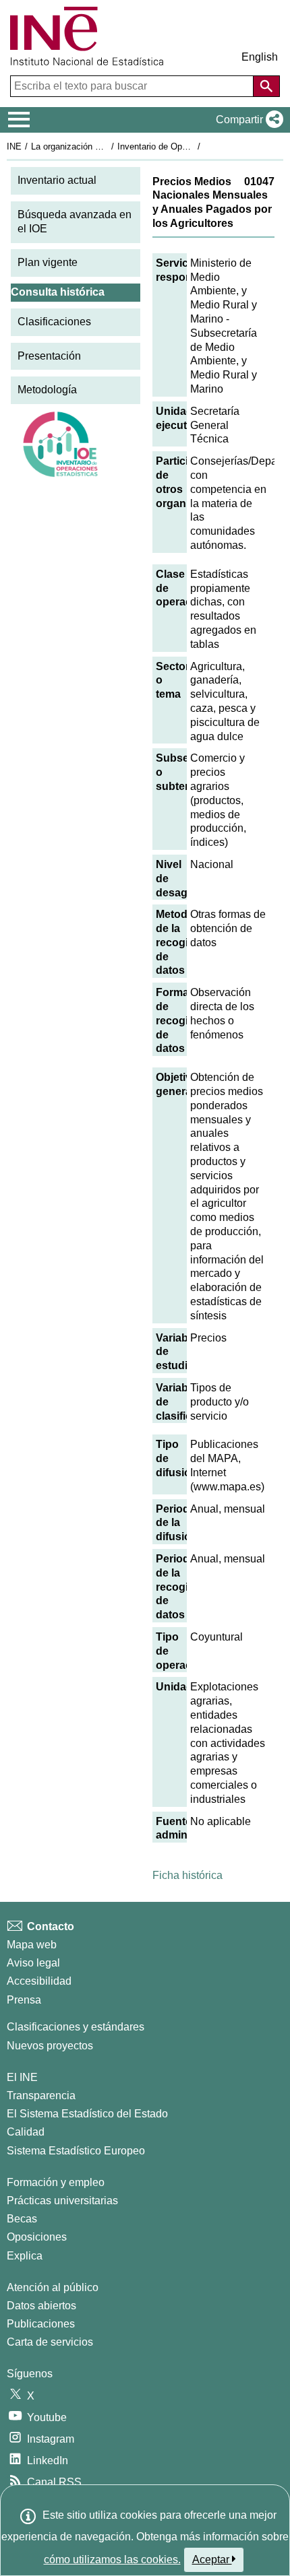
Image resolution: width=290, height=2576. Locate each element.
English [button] (260, 57)
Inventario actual (57, 180)
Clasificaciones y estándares (76, 2027)
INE (14, 146)
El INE (22, 2077)
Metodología (47, 390)
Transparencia (41, 2095)
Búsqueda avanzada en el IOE (75, 222)
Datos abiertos (41, 2306)
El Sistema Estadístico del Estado (87, 2114)
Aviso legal (33, 1963)
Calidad (26, 2132)
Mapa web (32, 1945)
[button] (247, 120)
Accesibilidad (39, 1981)
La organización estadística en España (107, 146)
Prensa (24, 2000)
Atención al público (53, 2287)
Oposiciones (37, 2237)
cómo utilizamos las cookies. (112, 2560)
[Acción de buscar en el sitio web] (266, 86)
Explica (25, 2256)
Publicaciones (41, 2324)
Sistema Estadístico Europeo (76, 2151)
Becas (22, 2219)
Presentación (49, 356)
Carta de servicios (50, 2342)
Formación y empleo (56, 2182)
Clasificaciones (54, 322)
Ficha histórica (187, 1875)
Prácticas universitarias (62, 2201)
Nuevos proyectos (50, 2046)
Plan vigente (48, 262)
